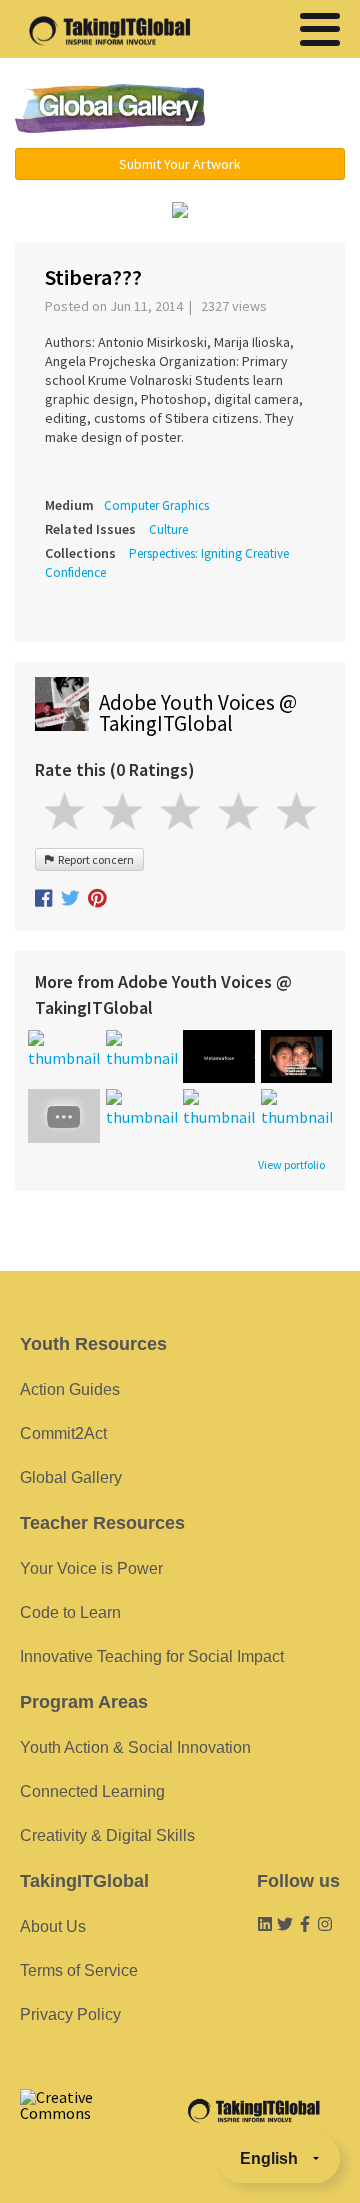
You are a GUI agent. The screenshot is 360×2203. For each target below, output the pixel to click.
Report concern (94, 859)
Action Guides (70, 1389)
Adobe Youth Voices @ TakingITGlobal (198, 713)
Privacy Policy (70, 2014)
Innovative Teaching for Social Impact (152, 1656)
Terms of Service (79, 1970)
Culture (168, 529)
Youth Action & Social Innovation (135, 1747)
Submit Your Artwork (180, 164)
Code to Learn (70, 1612)
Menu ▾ (285, 110)
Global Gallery (110, 108)
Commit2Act (63, 1433)
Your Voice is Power (91, 1568)
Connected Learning (92, 1791)
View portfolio (291, 1165)
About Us (53, 1926)
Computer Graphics (156, 505)
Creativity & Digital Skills (107, 1835)
